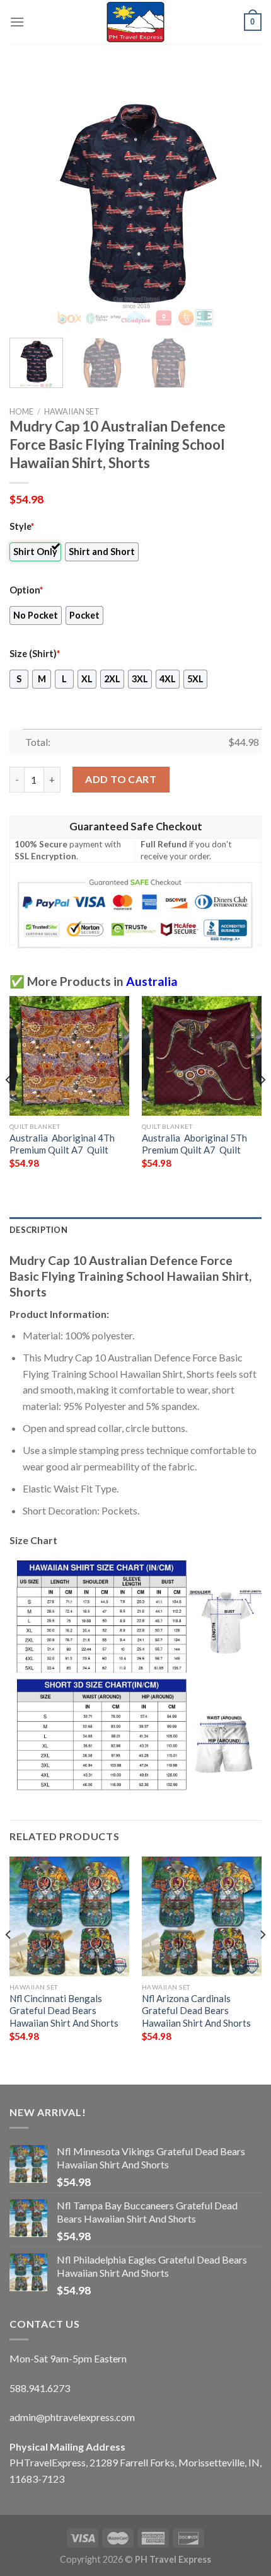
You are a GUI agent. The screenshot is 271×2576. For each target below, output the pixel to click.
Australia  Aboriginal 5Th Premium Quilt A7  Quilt (194, 1144)
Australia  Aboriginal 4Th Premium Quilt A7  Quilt (62, 1144)
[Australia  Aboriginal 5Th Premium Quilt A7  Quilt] (202, 1056)
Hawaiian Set (72, 411)
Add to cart (121, 779)
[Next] (241, 202)
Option (26, 590)
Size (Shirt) (35, 654)
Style (22, 526)
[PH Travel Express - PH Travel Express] (135, 22)
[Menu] (17, 22)
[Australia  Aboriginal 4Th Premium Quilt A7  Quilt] (69, 1056)
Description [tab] (38, 1230)
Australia (152, 981)
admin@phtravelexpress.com (72, 2417)
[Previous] (30, 202)
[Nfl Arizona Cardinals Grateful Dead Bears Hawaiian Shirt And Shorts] (202, 1916)
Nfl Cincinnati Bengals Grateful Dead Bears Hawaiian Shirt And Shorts (64, 2011)
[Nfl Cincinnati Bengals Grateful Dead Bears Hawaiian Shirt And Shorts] (69, 1916)
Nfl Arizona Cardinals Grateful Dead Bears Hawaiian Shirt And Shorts (196, 2011)
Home (21, 411)
